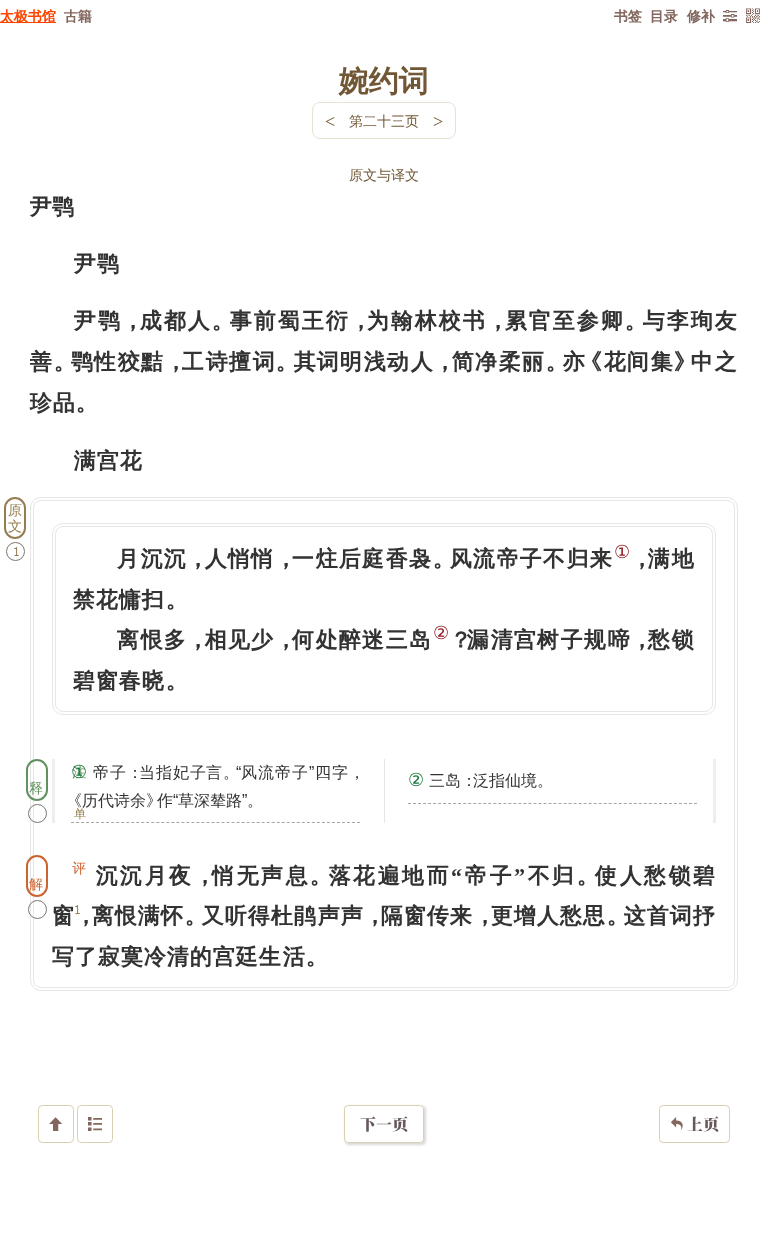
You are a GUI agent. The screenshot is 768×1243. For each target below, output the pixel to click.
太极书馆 (28, 15)
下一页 (384, 1124)
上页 (694, 1124)
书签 (628, 15)
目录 (664, 15)
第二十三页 (384, 120)
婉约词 (384, 79)
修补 (701, 15)
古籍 (78, 15)
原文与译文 (384, 174)
